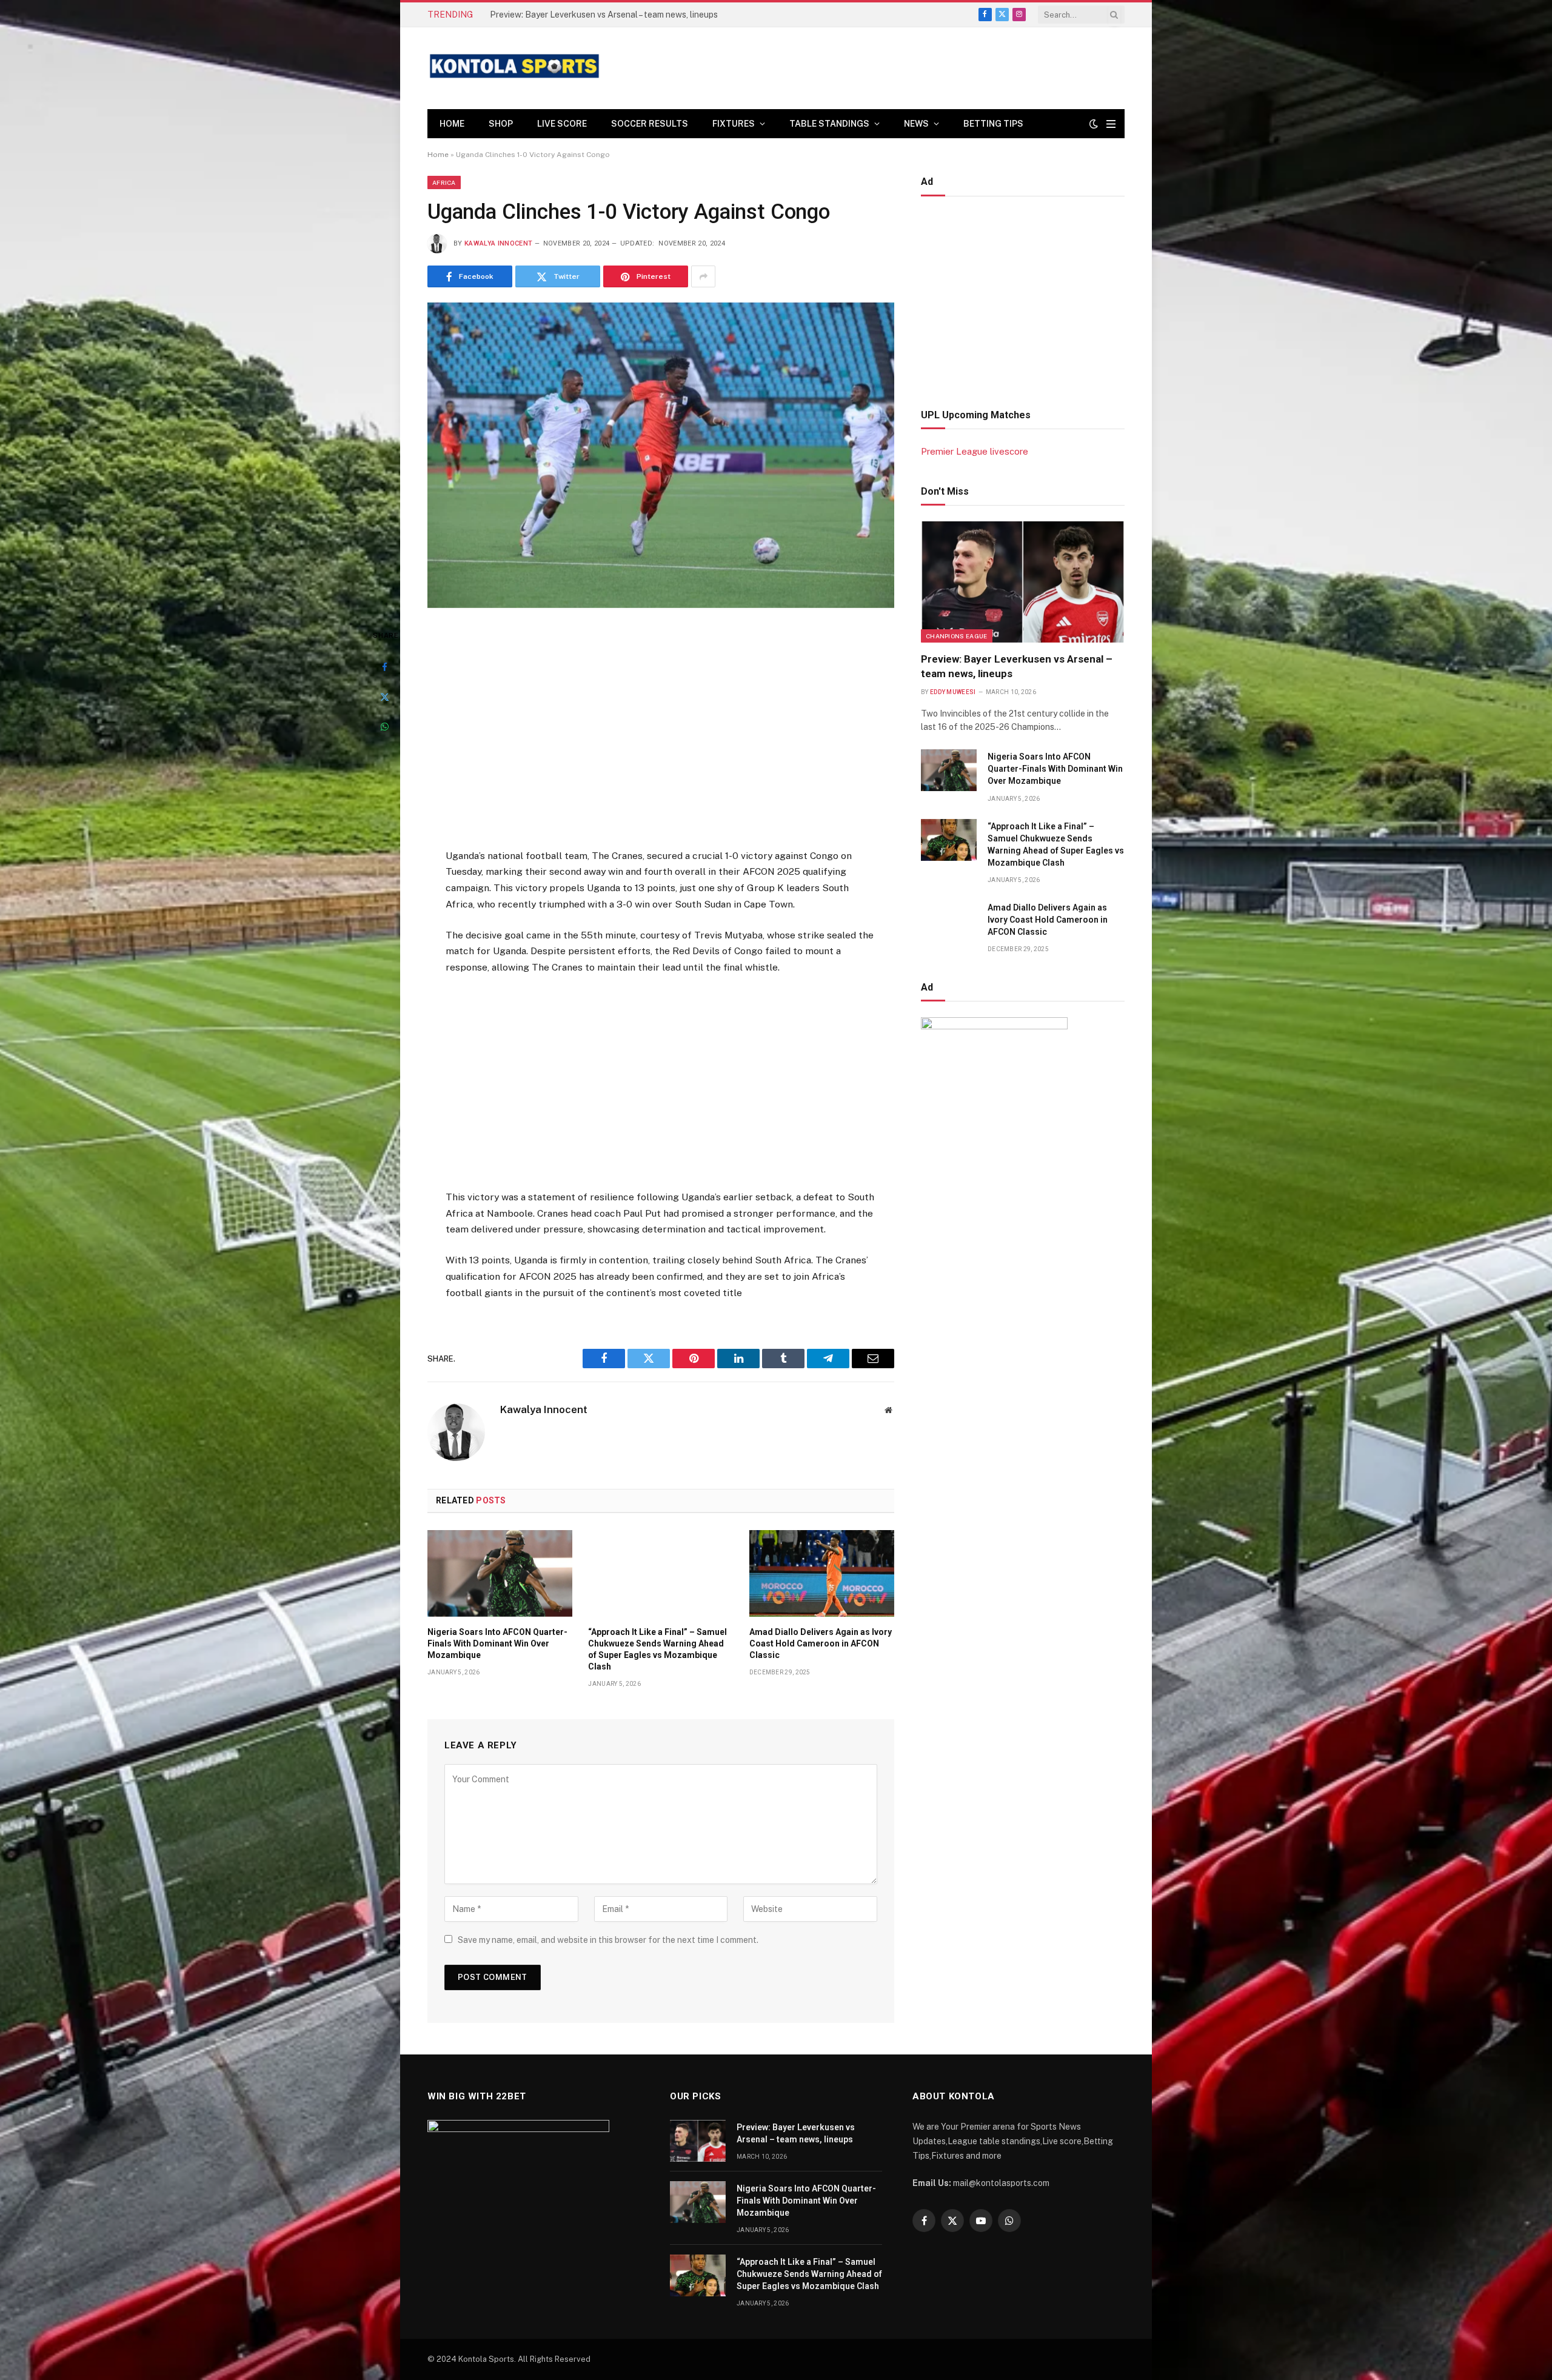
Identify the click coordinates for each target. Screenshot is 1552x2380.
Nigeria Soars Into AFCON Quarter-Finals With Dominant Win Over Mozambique (626, 15)
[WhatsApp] (384, 726)
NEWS (916, 124)
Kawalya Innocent (498, 243)
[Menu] (1111, 124)
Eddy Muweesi (953, 692)
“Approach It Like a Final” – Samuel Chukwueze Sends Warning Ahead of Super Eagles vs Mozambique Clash (657, 1649)
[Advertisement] (661, 730)
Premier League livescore (975, 451)
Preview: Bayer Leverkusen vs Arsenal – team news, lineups (1017, 666)
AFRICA (444, 182)
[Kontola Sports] (515, 68)
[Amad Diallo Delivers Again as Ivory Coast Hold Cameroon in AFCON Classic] (822, 1573)
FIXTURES (734, 124)
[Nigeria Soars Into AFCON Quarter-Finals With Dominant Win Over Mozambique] (500, 1573)
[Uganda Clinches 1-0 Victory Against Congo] (661, 455)
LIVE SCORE (562, 124)
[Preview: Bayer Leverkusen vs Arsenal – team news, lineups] (1023, 582)
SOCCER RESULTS (650, 124)
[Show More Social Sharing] (703, 276)
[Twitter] (384, 697)
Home (452, 124)
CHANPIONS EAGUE (957, 636)
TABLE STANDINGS (829, 124)
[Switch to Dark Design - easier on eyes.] (1094, 124)
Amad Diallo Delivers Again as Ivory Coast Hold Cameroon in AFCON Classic (821, 1643)
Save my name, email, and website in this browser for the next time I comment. (608, 1940)
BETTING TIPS (993, 124)
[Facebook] (384, 667)
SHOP (501, 124)
